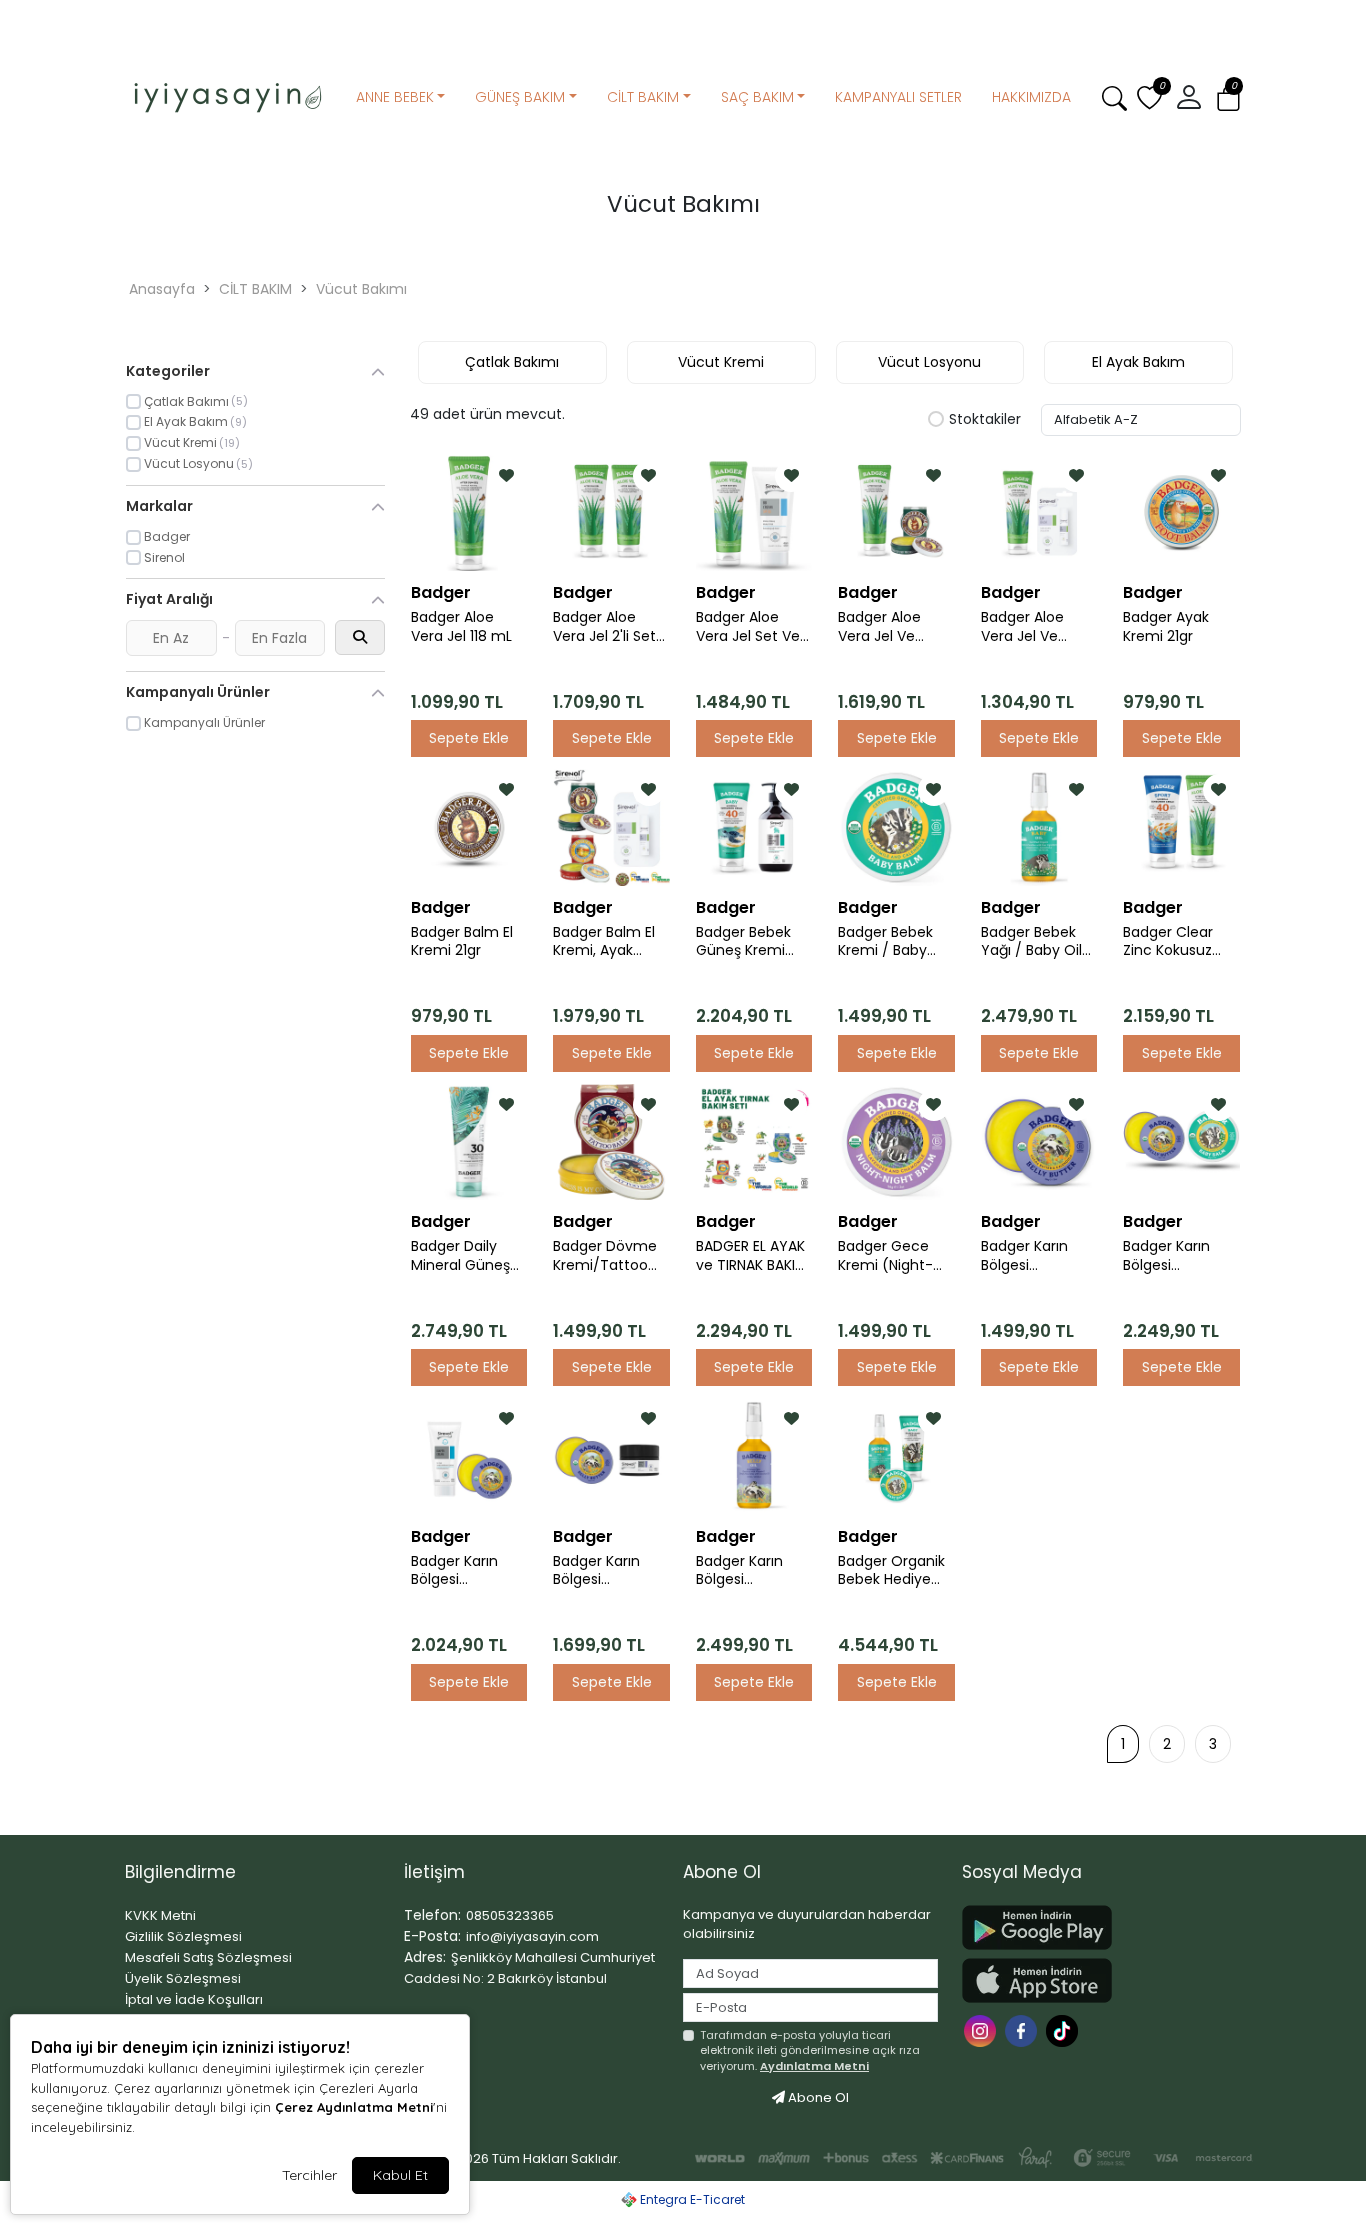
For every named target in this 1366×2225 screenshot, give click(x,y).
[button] (1228, 98)
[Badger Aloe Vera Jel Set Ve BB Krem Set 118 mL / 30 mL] (754, 513)
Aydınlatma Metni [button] (814, 2066)
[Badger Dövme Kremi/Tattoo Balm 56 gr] (611, 1142)
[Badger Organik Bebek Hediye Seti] (896, 1456)
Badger (441, 592)
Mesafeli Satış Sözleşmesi (208, 1957)
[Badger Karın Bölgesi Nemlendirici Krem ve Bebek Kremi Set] (1181, 1142)
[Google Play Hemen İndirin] (1089, 1927)
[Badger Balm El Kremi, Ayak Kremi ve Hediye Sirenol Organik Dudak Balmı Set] (611, 827)
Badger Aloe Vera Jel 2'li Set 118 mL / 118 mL (604, 627)
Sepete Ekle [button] (469, 738)
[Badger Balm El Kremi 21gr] (469, 827)
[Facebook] (1023, 2029)
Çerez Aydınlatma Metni (354, 2107)
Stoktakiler (985, 420)
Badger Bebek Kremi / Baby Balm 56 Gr (885, 942)
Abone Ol (817, 2097)
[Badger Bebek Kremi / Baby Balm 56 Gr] (896, 827)
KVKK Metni (160, 1915)
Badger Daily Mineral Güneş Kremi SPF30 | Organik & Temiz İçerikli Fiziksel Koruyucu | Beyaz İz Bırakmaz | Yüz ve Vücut (469, 1256)
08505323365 (510, 1915)
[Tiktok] (1064, 2029)
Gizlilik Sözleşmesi (183, 1936)
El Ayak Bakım (1138, 362)
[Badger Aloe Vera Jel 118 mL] (469, 513)
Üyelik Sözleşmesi (183, 1978)
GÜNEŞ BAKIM (520, 97)
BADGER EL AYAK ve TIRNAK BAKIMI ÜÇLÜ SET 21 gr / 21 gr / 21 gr (753, 1256)
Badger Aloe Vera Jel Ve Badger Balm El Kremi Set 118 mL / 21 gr (894, 627)
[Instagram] (982, 2029)
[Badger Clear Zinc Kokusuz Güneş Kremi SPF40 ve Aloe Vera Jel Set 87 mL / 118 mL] (1181, 827)
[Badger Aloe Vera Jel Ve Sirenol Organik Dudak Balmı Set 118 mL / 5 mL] (1039, 513)
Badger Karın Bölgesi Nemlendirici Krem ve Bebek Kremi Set (1175, 1256)
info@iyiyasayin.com (532, 1936)
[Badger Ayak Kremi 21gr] (1181, 513)
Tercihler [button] (309, 2175)
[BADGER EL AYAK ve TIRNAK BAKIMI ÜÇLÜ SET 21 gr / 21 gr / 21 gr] (754, 1142)
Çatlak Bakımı (512, 362)
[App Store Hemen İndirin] (1089, 1980)
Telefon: (432, 1915)
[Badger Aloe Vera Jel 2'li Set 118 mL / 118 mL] (611, 513)
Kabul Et (400, 2175)
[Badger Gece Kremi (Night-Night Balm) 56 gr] (896, 1142)
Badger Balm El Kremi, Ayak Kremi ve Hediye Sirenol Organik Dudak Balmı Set (609, 942)
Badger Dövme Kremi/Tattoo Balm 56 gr (605, 1256)
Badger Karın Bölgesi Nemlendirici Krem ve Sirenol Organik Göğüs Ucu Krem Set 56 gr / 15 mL (611, 1571)
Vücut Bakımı (361, 289)
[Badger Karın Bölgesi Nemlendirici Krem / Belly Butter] (1039, 1142)
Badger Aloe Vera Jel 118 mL (461, 627)
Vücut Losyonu (929, 362)
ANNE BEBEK (395, 97)
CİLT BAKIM (643, 97)
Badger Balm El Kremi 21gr (462, 942)
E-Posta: (432, 1936)
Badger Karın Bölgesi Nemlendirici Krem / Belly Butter (1024, 1256)
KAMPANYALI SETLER (898, 97)
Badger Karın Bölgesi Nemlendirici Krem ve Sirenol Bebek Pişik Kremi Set (465, 1571)
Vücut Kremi (721, 362)
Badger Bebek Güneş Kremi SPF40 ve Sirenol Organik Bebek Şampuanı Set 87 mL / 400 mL (752, 942)
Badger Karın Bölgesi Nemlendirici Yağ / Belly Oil (743, 1571)
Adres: (425, 1957)
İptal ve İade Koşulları (194, 1999)
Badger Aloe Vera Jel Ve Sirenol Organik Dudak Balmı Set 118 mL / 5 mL (1037, 627)
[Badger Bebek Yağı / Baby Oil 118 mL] (1039, 827)
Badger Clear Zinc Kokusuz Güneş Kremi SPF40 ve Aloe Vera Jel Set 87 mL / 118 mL (1175, 942)
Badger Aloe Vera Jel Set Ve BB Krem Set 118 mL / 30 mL (748, 627)
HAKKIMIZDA (1031, 97)
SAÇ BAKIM (757, 97)
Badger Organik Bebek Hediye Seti (891, 1571)
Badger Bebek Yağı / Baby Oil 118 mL (1031, 942)
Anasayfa (162, 289)
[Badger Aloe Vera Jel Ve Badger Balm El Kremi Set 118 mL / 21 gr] (896, 513)
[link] (683, 17)
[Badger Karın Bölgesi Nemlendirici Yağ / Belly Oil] (754, 1456)
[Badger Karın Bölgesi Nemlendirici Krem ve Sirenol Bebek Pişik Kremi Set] (469, 1456)
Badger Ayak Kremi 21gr (1166, 627)
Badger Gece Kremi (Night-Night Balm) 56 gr (889, 1256)
